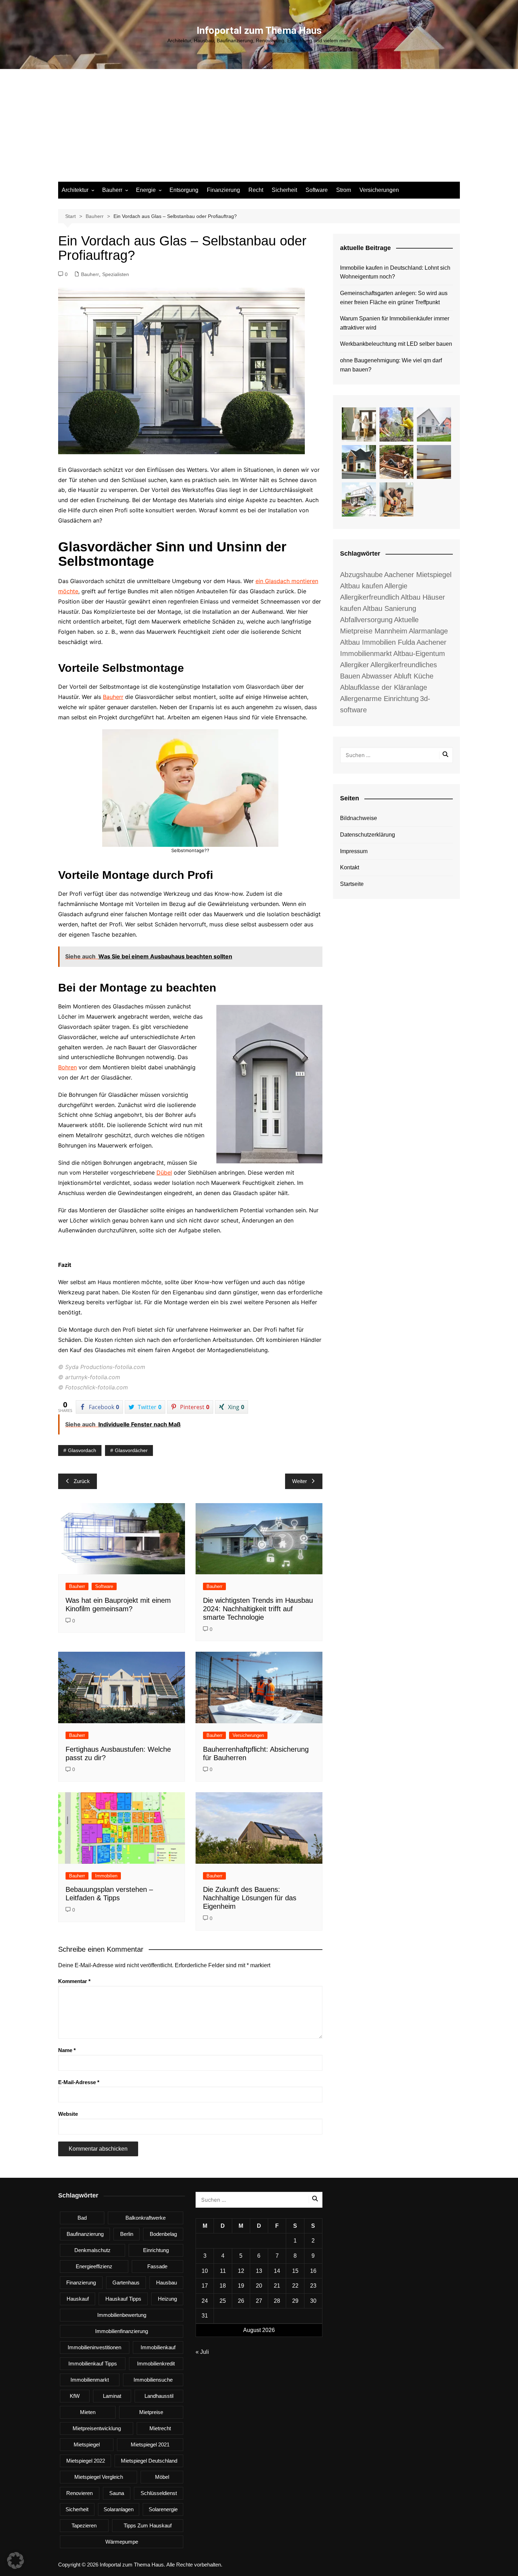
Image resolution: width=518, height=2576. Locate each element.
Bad (82, 2218)
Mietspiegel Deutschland (149, 2461)
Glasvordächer (131, 1450)
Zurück (82, 1481)
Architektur (75, 190)
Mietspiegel (87, 2444)
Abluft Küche (414, 676)
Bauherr (112, 190)
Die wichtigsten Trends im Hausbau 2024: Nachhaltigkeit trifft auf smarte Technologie (258, 1609)
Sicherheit (284, 190)
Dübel (164, 1173)
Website (68, 2114)
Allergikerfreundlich (370, 597)
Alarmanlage (428, 631)
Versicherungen (379, 190)
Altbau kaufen (362, 586)
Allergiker (354, 665)
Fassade (157, 2266)
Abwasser (377, 676)
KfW (75, 2396)
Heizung (167, 2299)
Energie (146, 190)
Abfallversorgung (366, 620)
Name (67, 2050)
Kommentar (74, 1981)
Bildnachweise (359, 818)
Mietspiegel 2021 (150, 2444)
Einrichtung (156, 2250)
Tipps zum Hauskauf (148, 2525)
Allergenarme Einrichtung (379, 699)
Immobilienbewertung (122, 2315)
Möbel (162, 2477)
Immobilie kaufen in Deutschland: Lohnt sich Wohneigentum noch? (395, 272)
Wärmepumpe (122, 2542)
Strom (344, 190)
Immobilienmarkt (90, 2380)
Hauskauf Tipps (123, 2299)
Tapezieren (84, 2525)
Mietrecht (160, 2428)
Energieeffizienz (94, 2266)
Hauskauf (78, 2299)
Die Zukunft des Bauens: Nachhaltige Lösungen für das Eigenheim (250, 1898)
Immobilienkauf (158, 2347)
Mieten (88, 2412)
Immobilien (106, 1876)
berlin (127, 2234)
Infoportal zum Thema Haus (259, 30)
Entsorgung (184, 190)
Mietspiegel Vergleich (99, 2477)
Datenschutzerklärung (368, 835)
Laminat (112, 2396)
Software (317, 190)
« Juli (202, 2352)
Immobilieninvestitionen (94, 2347)
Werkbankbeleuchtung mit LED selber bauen (396, 344)
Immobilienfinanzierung (122, 2331)
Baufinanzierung (85, 2234)
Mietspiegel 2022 (86, 2461)
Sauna (117, 2493)
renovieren (79, 2493)
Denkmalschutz (92, 2250)
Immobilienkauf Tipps (93, 2364)
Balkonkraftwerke (146, 2218)
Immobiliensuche (153, 2380)
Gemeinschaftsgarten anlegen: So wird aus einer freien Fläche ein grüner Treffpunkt (394, 298)
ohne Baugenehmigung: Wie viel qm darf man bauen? (391, 365)
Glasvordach (82, 1450)
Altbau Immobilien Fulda (378, 642)
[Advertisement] (259, 129)
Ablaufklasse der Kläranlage (384, 687)
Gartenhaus (126, 2283)
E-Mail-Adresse (79, 2082)
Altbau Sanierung (389, 608)
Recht (256, 190)
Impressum (354, 851)
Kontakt (350, 867)
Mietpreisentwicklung (97, 2428)
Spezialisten (116, 274)
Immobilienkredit (156, 2364)
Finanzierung (223, 190)
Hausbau (166, 2283)
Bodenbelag (163, 2234)
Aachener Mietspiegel (418, 575)
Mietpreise (151, 2412)
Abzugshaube (361, 575)
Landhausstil (159, 2396)
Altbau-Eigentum (419, 654)
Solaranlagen (119, 2509)
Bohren (67, 1067)
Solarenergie (163, 2509)
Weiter (300, 1481)
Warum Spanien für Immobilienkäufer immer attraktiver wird (395, 323)
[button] (16, 2561)
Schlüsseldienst (159, 2493)
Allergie (396, 586)
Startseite (352, 884)
